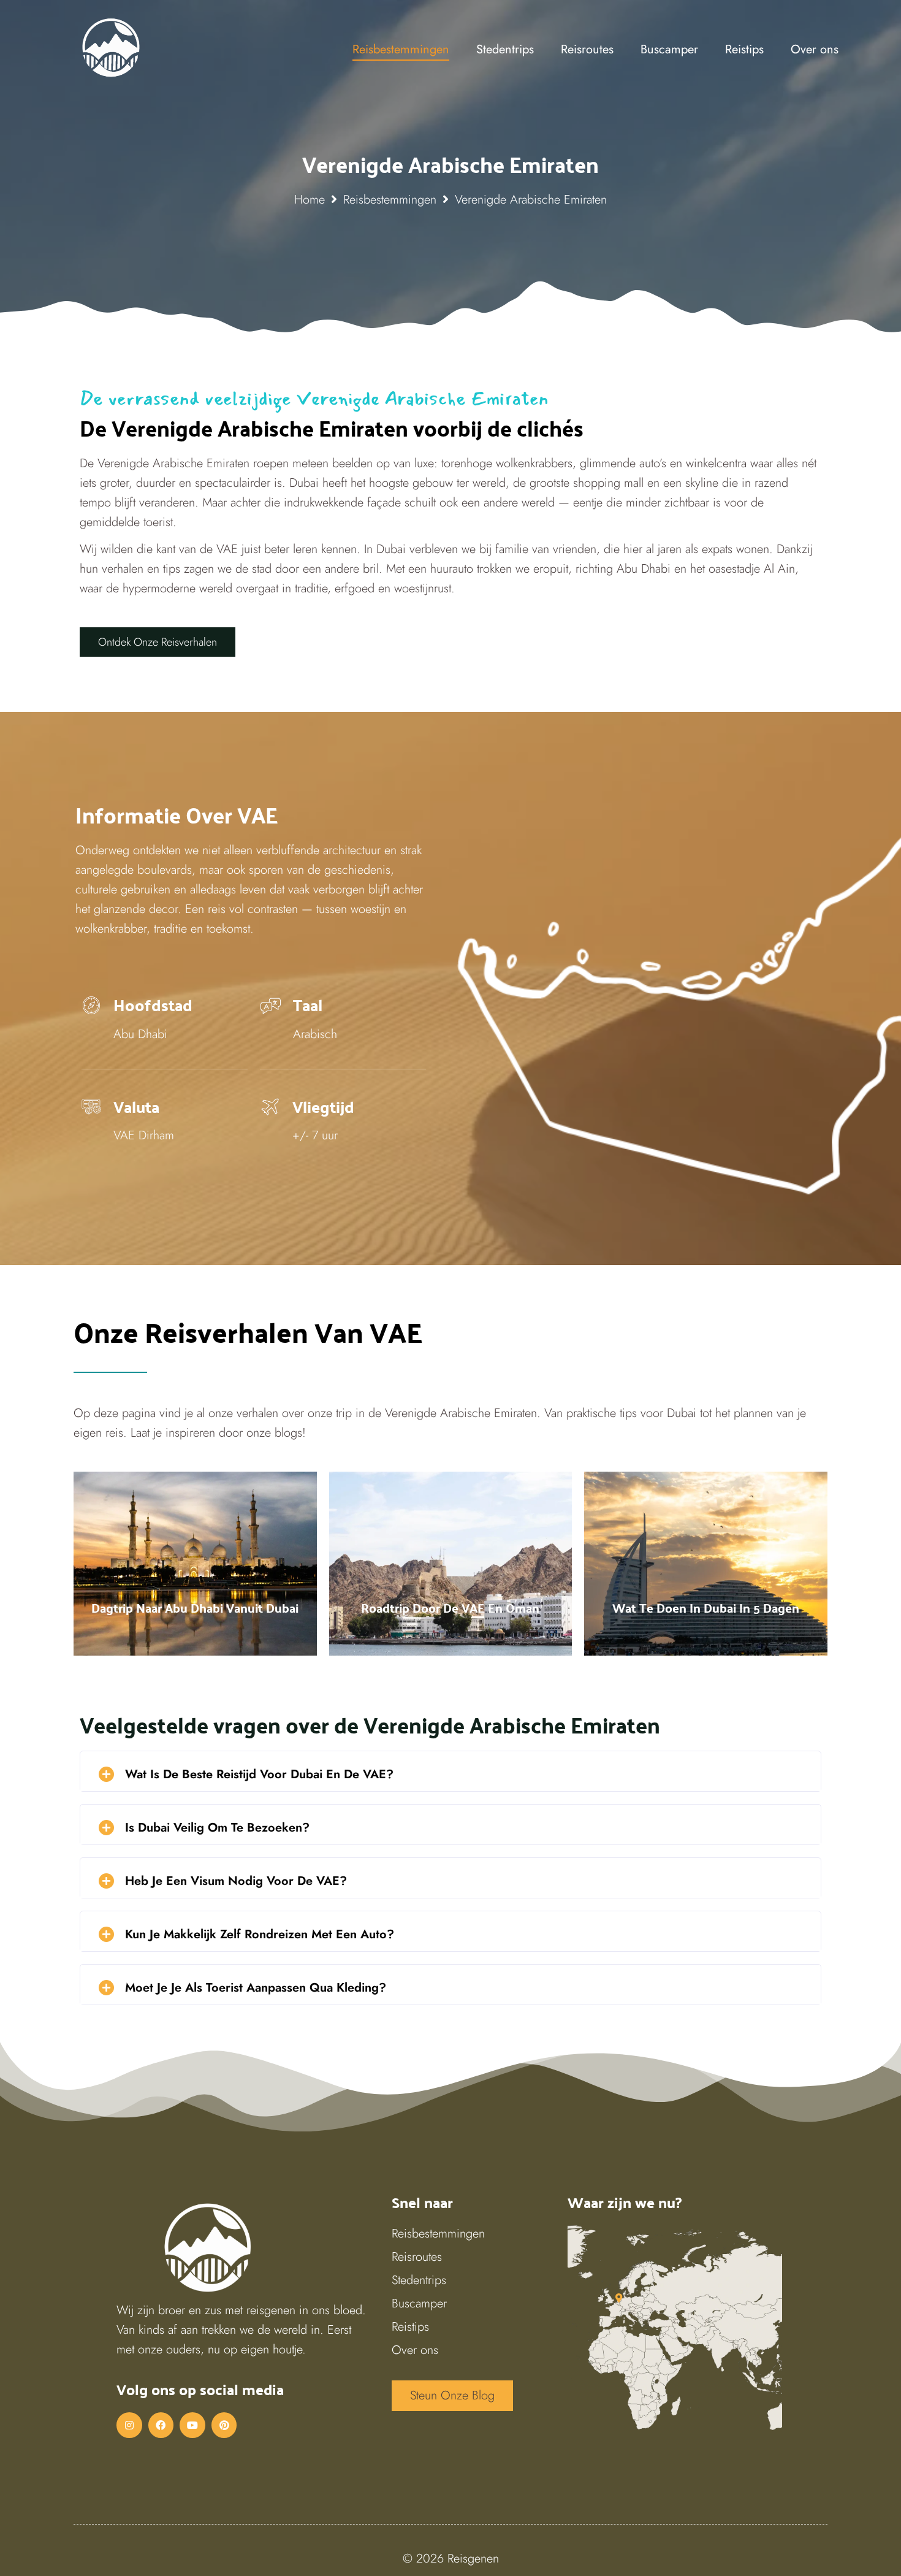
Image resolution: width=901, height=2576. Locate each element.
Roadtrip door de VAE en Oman (450, 1608)
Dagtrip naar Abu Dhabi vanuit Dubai (195, 1608)
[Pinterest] (224, 2425)
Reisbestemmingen (390, 200)
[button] (158, 642)
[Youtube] (192, 2425)
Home (310, 200)
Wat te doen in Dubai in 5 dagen (706, 1608)
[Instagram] (129, 2425)
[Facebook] (161, 2425)
